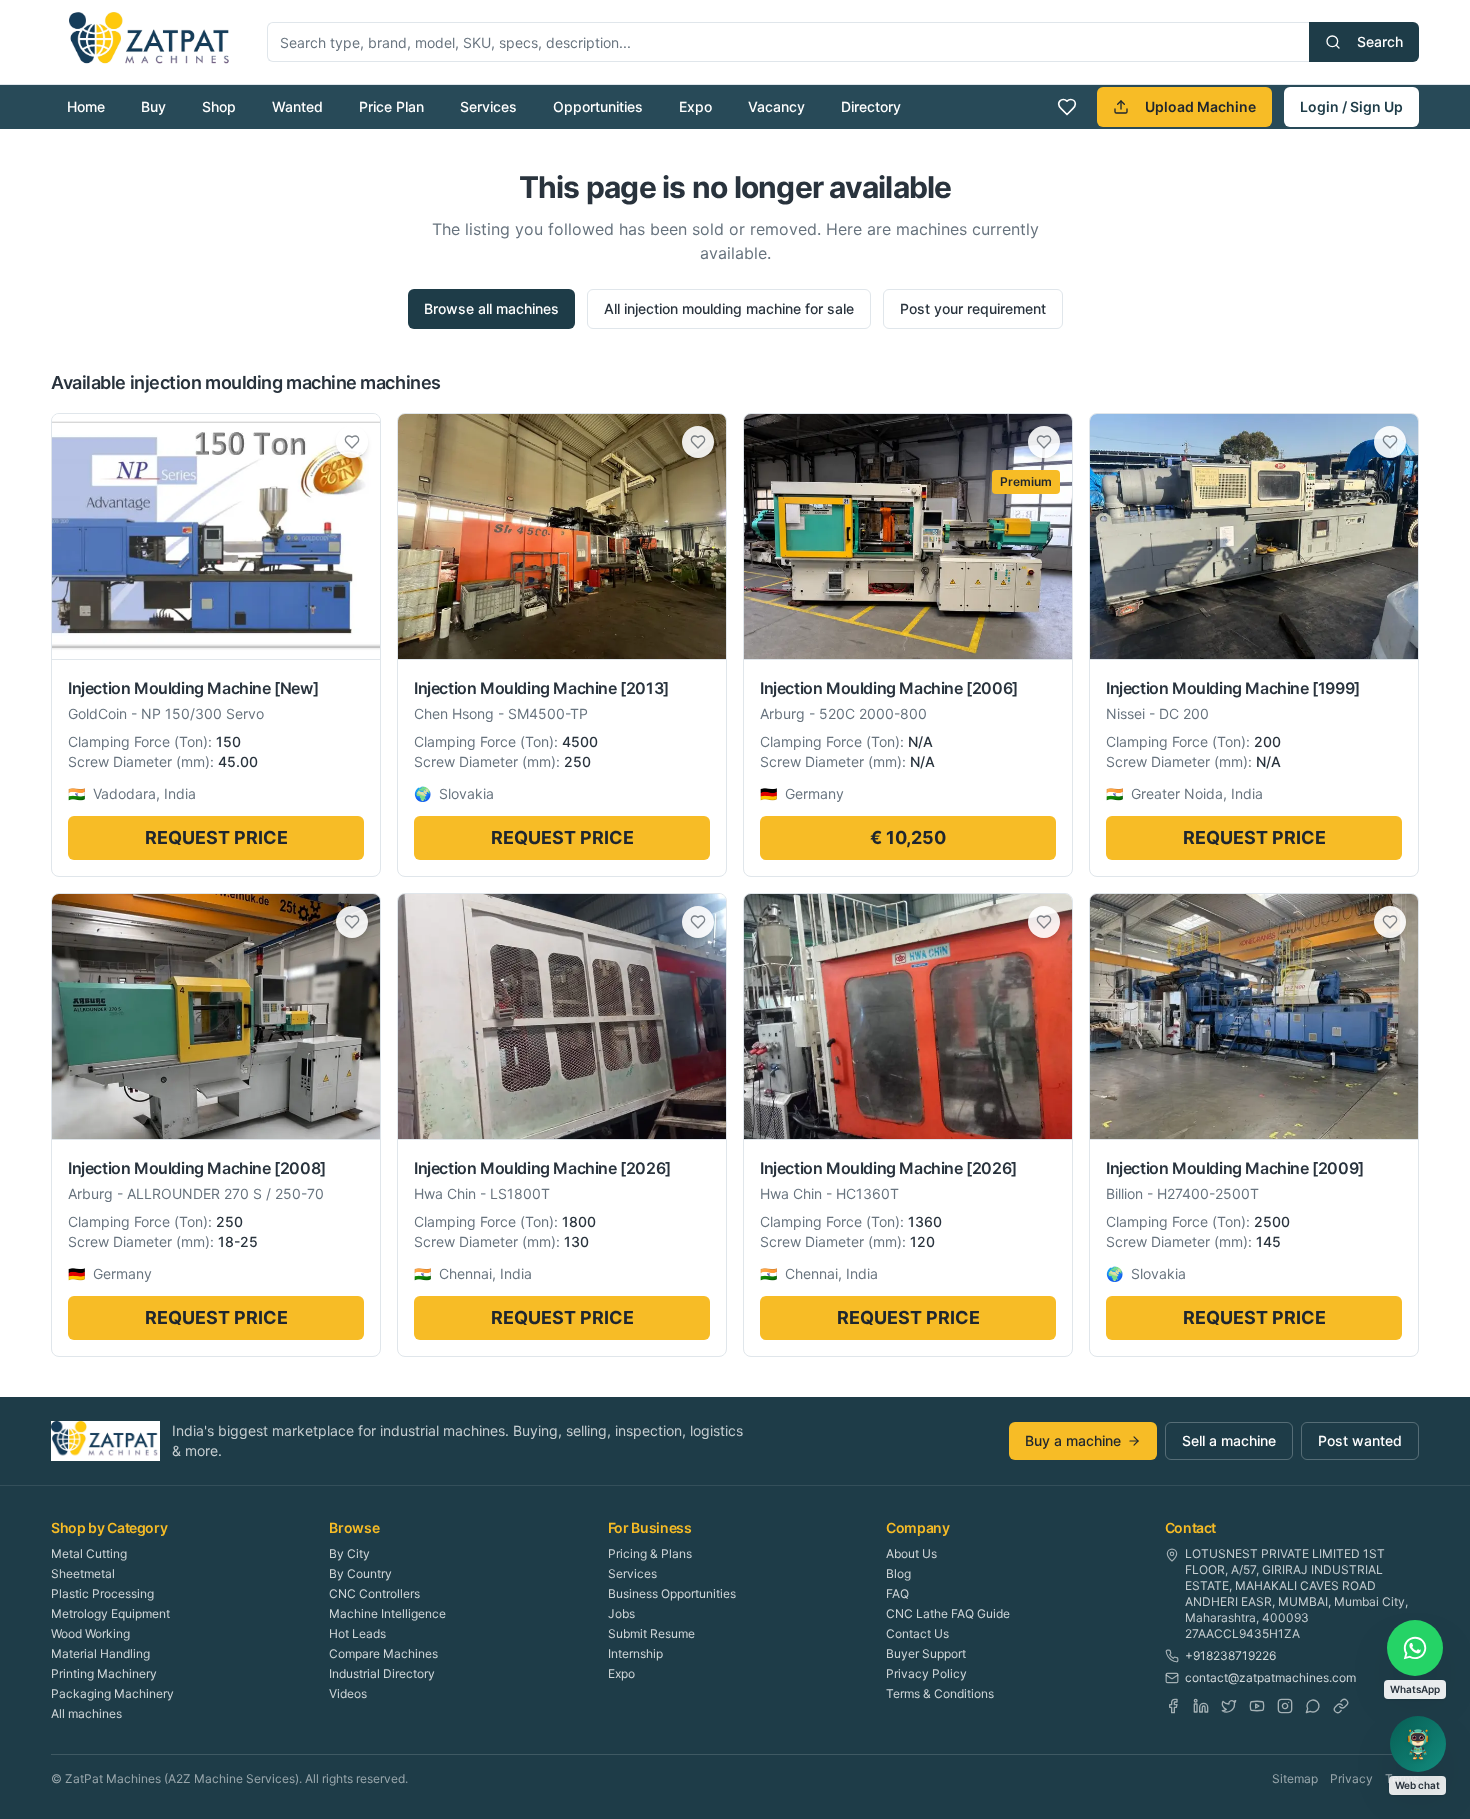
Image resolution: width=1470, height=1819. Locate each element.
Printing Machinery (104, 1673)
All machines (86, 1713)
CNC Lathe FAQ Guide (948, 1613)
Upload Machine (1200, 106)
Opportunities (598, 106)
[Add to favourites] (352, 442)
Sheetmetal (83, 1573)
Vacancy (776, 106)
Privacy (1351, 1778)
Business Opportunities (672, 1593)
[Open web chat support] (1418, 1744)
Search (1380, 41)
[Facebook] (1173, 1706)
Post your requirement (973, 308)
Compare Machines (383, 1653)
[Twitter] (1229, 1706)
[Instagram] (1285, 1706)
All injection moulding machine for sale (729, 308)
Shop (219, 106)
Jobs (621, 1613)
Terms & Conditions (940, 1693)
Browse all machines (491, 308)
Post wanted (1360, 1440)
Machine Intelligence (387, 1613)
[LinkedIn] (1201, 1706)
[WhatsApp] (1313, 1706)
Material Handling (100, 1653)
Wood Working (90, 1633)
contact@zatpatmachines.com (1270, 1677)
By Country (360, 1573)
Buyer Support (926, 1653)
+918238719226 (1230, 1655)
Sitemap (1295, 1778)
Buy (153, 106)
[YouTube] (1257, 1706)
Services (488, 106)
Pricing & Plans (650, 1553)
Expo (695, 106)
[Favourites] (1067, 107)
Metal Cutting (89, 1553)
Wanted (297, 106)
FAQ (897, 1593)
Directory (871, 106)
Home (86, 106)
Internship (635, 1653)
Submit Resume (651, 1633)
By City (349, 1553)
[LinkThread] (1341, 1706)
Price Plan (391, 106)
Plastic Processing (102, 1593)
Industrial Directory (382, 1673)
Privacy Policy (926, 1673)
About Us (911, 1553)
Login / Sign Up (1351, 106)
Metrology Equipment (110, 1613)
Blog (898, 1573)
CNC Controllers (374, 1593)
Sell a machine (1229, 1440)
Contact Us (917, 1633)
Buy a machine (1073, 1440)
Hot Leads (357, 1633)
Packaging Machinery (112, 1693)
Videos (348, 1693)
